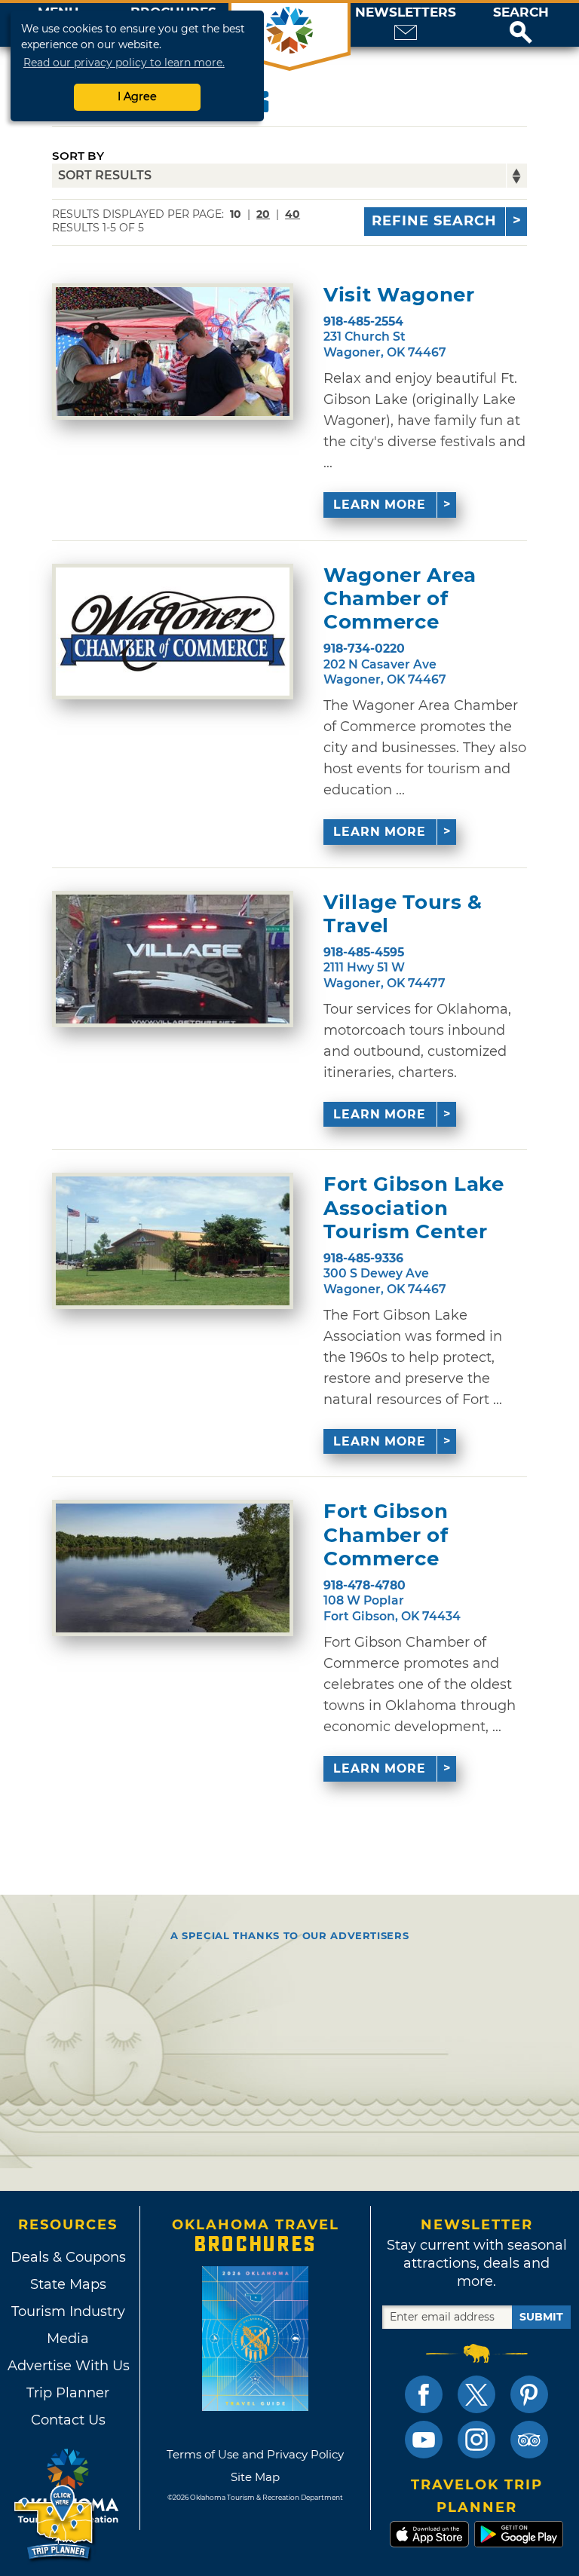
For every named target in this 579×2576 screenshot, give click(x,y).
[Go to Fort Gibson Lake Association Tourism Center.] (173, 1241)
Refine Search (434, 221)
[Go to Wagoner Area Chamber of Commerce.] (173, 632)
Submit (541, 2317)
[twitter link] (476, 2394)
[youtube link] (424, 2440)
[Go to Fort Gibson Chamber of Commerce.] (173, 1568)
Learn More (380, 505)
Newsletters (406, 12)
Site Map (255, 2477)
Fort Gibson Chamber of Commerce (386, 1535)
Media (68, 2339)
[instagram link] (476, 2440)
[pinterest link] (529, 2394)
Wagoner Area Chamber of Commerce (400, 599)
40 (293, 214)
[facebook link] (424, 2394)
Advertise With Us (68, 2366)
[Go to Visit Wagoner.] (173, 352)
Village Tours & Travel (403, 914)
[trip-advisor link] (529, 2440)
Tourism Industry (68, 2311)
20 (263, 214)
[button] (521, 25)
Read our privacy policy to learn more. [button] (124, 63)
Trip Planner (68, 2393)
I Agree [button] (137, 96)
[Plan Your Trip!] (55, 2523)
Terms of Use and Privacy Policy (255, 2454)
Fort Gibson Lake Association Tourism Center (414, 1208)
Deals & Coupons (68, 2257)
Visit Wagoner (399, 295)
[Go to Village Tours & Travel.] (173, 959)
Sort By (78, 156)
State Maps (68, 2284)
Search (521, 12)
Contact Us (68, 2420)
